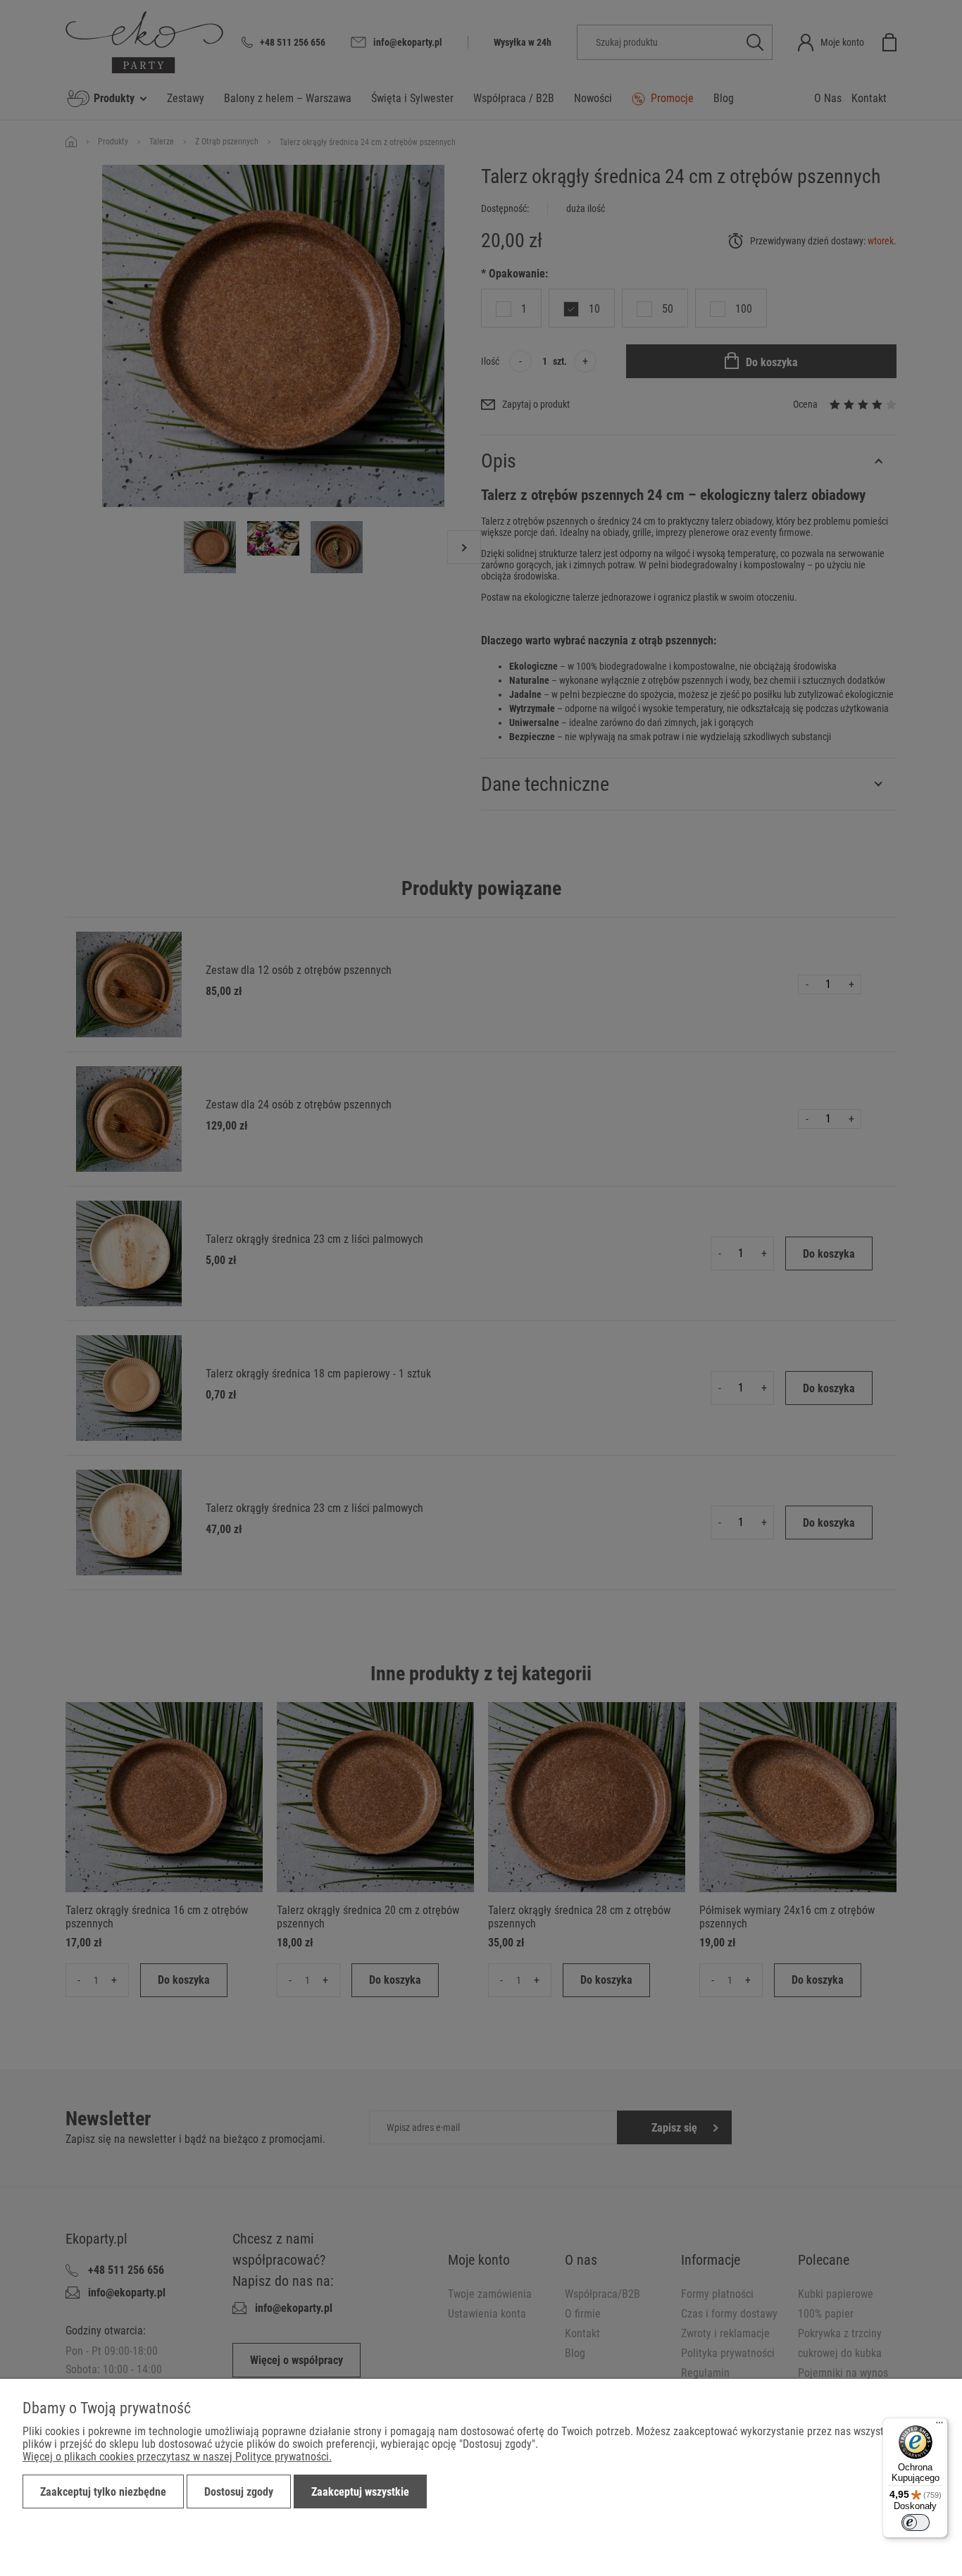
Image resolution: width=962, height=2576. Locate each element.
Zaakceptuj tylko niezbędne (103, 2492)
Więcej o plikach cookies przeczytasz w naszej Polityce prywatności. (177, 2457)
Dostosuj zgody (239, 2492)
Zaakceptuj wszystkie (360, 2492)
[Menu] (939, 2426)
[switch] (916, 2522)
